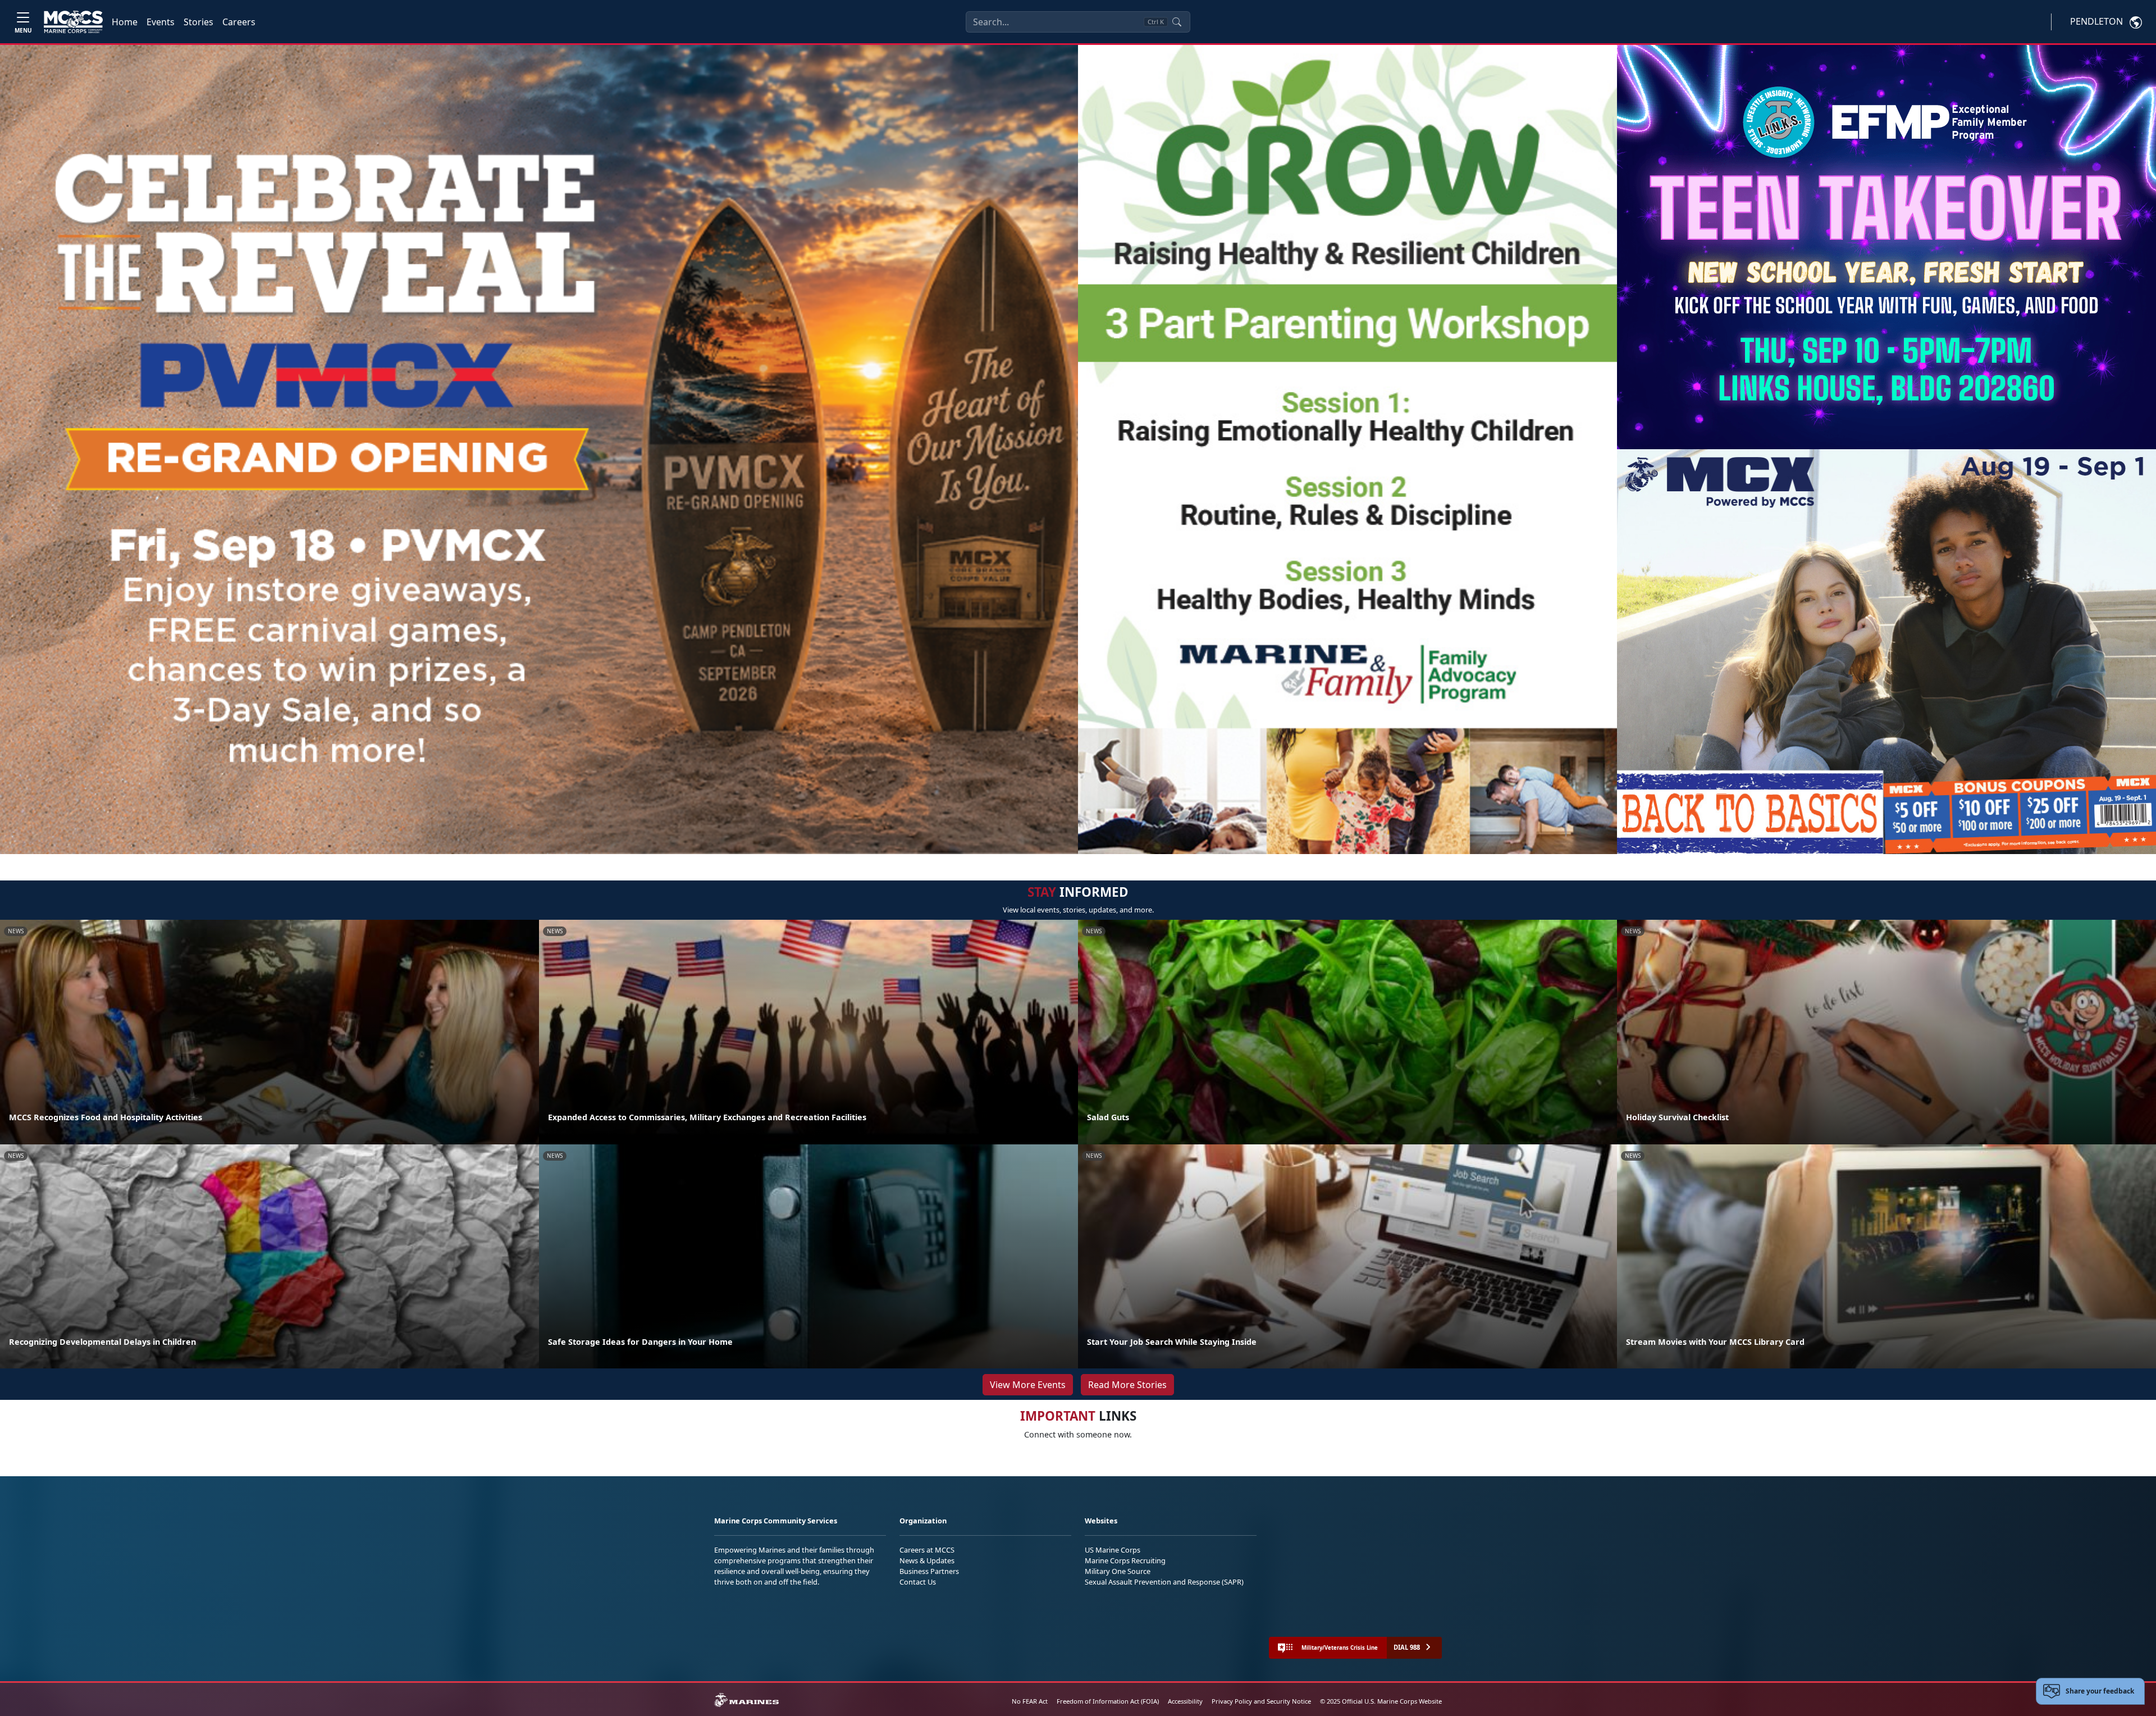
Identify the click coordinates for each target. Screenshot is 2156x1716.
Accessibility (1185, 1701)
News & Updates (927, 1560)
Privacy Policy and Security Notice (1261, 1701)
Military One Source (1118, 1571)
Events (161, 22)
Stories (198, 22)
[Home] (73, 22)
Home (125, 22)
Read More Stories (1127, 1385)
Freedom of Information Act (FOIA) (1108, 1701)
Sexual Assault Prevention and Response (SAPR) (1164, 1582)
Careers (239, 22)
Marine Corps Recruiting (1125, 1560)
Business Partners (929, 1571)
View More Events (1028, 1385)
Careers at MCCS (927, 1550)
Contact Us (918, 1582)
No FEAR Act (1030, 1701)
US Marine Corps (1113, 1550)
